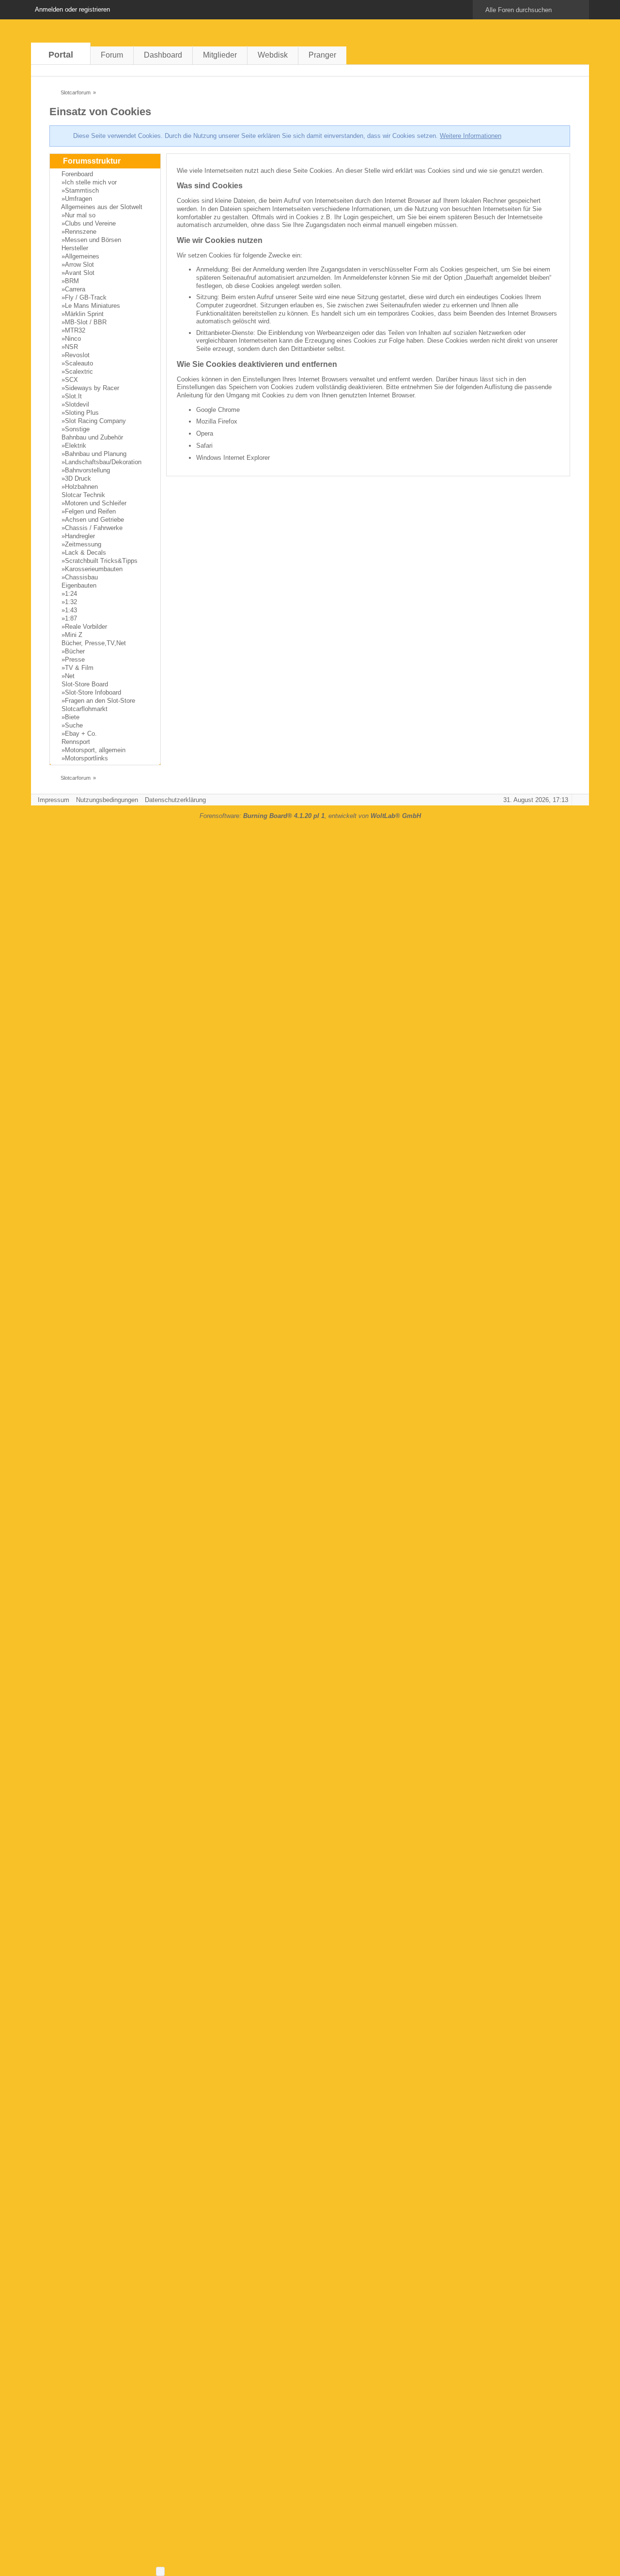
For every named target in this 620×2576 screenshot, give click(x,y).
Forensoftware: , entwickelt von (310, 816)
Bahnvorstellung (87, 470)
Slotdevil (77, 404)
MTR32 (75, 330)
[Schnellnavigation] (565, 70)
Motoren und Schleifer (96, 503)
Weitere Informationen (471, 136)
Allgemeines (82, 256)
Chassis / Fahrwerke (94, 528)
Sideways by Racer (92, 388)
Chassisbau (81, 577)
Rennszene (81, 232)
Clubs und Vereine (90, 223)
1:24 (71, 594)
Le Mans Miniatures (93, 306)
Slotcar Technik (83, 495)
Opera (205, 433)
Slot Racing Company (95, 421)
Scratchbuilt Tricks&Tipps (101, 561)
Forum (112, 55)
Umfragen (78, 199)
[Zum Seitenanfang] (579, 800)
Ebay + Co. (81, 734)
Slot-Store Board (85, 684)
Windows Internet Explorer (233, 458)
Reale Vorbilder (86, 627)
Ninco (73, 339)
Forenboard (77, 174)
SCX (71, 380)
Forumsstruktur (92, 161)
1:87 (71, 618)
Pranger (322, 55)
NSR (71, 347)
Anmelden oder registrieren (72, 9)
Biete (72, 717)
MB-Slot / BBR (86, 322)
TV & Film (79, 668)
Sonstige (77, 429)
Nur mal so (80, 215)
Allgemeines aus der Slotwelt (102, 207)
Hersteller (75, 248)
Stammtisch (82, 190)
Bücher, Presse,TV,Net (94, 643)
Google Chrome (218, 410)
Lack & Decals (85, 553)
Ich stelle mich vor (91, 182)
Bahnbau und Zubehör (92, 437)
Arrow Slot (79, 265)
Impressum (54, 800)
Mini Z (74, 635)
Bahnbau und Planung (96, 454)
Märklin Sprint (84, 314)
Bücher (75, 651)
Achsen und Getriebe (94, 520)
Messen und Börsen (93, 240)
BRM (72, 281)
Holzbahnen (81, 487)
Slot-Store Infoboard (93, 692)
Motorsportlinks (86, 758)
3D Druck (78, 478)
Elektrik (76, 446)
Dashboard (163, 55)
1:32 (71, 602)
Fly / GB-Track (86, 297)
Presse (75, 659)
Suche (74, 725)
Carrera (75, 289)
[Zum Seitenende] (579, 70)
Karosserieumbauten (94, 569)
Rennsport (76, 742)
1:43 (71, 610)
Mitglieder (220, 55)
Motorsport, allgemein (95, 750)
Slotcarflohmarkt (85, 709)
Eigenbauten (79, 585)
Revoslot (77, 355)
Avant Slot (80, 273)
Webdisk (273, 55)
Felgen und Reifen (90, 511)
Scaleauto (79, 363)
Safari (204, 446)
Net (70, 676)
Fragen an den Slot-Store (100, 701)
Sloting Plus (82, 413)
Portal (61, 55)
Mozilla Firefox (217, 421)
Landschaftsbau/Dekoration (103, 462)
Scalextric (79, 371)
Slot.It (73, 396)
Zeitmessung (83, 544)
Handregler (80, 536)
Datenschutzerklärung (175, 800)
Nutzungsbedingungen (107, 800)
